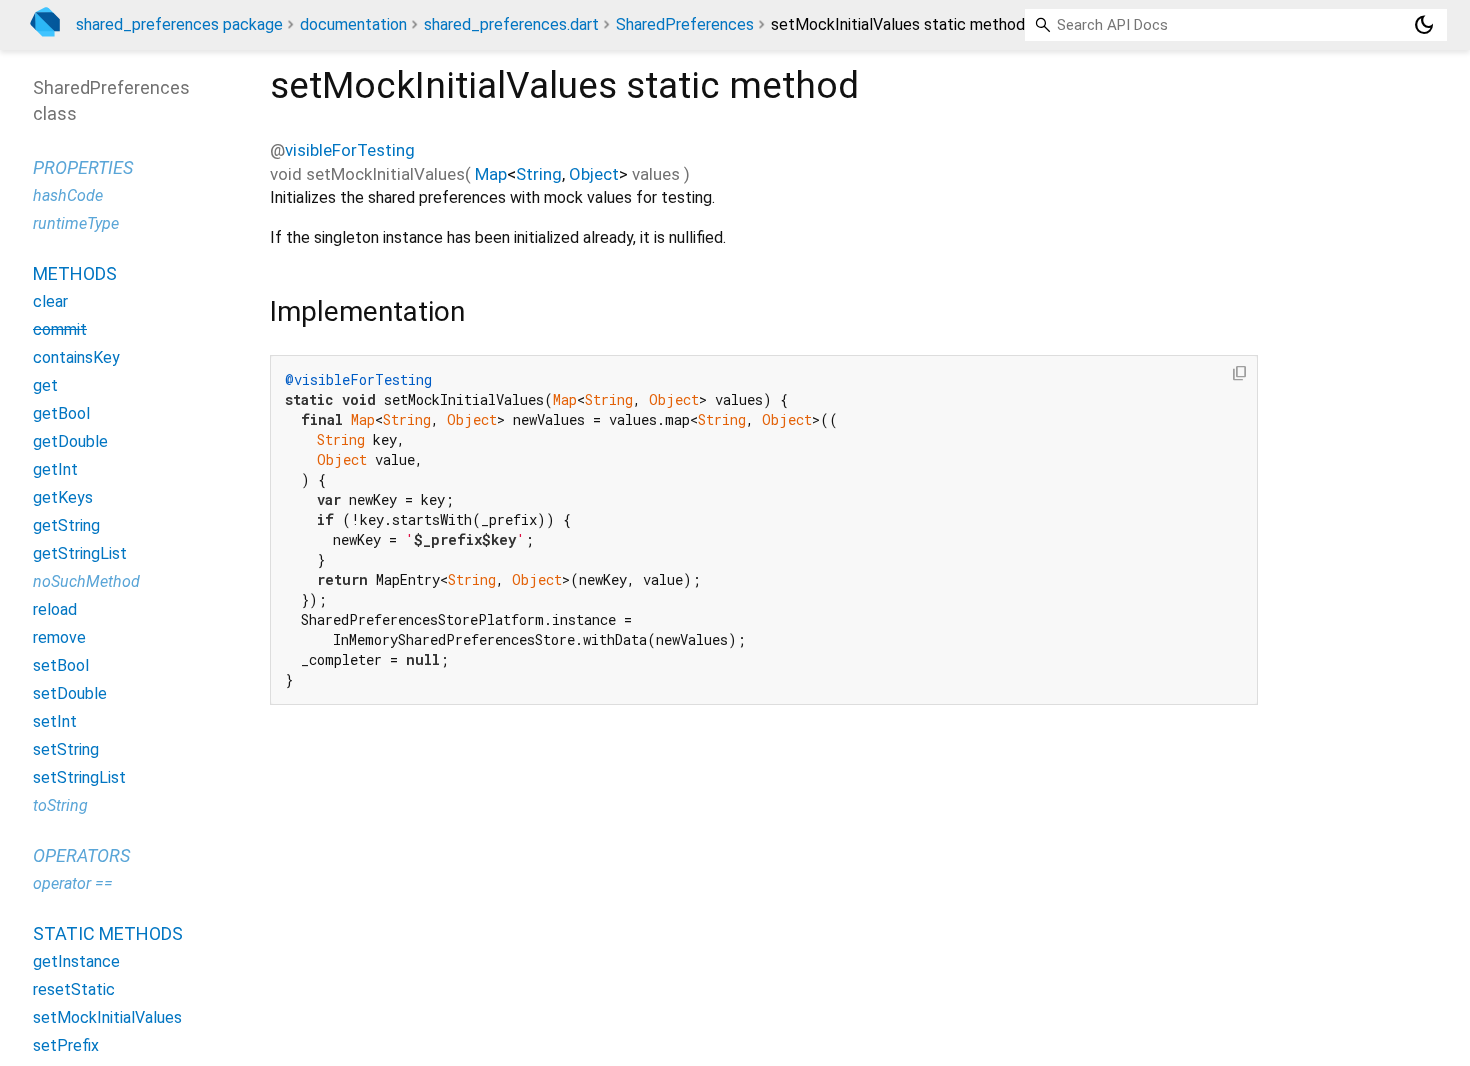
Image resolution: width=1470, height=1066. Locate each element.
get (45, 385)
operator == (73, 883)
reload (55, 609)
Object (594, 174)
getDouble (70, 441)
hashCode (68, 195)
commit (60, 329)
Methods (75, 273)
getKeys (63, 497)
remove (59, 637)
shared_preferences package (179, 24)
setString (66, 749)
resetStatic (74, 989)
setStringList (79, 777)
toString (60, 805)
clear (50, 301)
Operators (81, 855)
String (539, 174)
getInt (55, 469)
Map (491, 174)
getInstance (76, 961)
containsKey (76, 357)
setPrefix (66, 1045)
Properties (83, 167)
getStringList (80, 553)
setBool (61, 665)
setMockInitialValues (107, 1017)
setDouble (70, 693)
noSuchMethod (86, 581)
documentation (353, 24)
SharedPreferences (685, 24)
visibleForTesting (350, 150)
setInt (55, 721)
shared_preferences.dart (511, 24)
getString (66, 525)
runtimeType (76, 223)
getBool (61, 413)
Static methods (108, 933)
